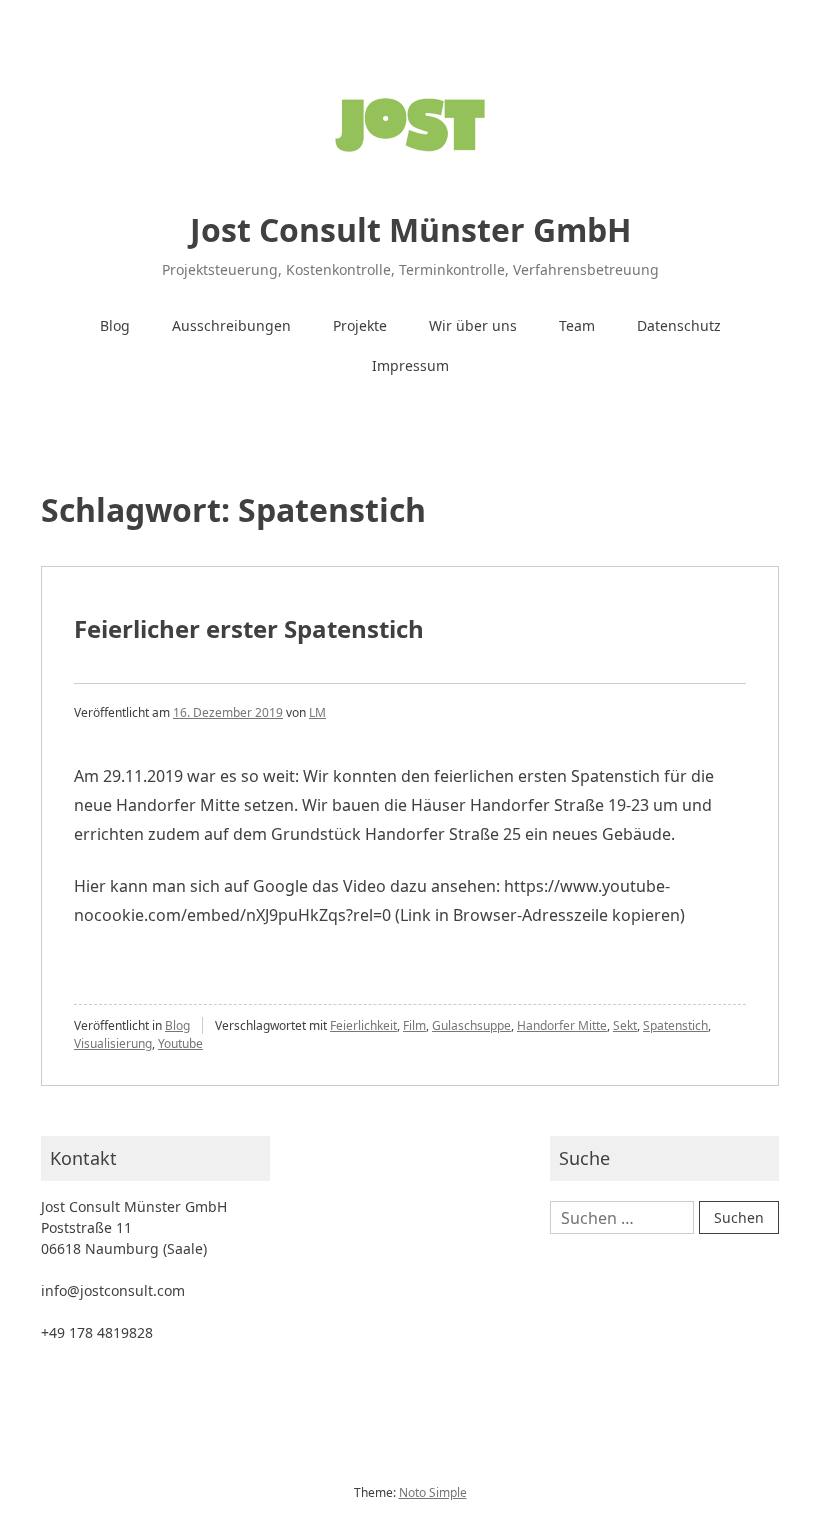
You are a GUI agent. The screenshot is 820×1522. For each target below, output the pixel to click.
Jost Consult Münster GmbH (410, 229)
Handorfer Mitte (562, 1025)
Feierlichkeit (363, 1025)
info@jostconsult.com (113, 1290)
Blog (115, 325)
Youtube (180, 1043)
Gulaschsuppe (471, 1025)
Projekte (360, 325)
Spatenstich (675, 1025)
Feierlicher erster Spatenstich (249, 628)
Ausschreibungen (231, 325)
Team (577, 325)
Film (414, 1025)
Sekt (625, 1025)
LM (317, 712)
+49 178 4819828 (97, 1332)
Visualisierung (113, 1043)
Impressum (410, 365)
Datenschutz (679, 325)
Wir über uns (473, 325)
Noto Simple (433, 1492)
